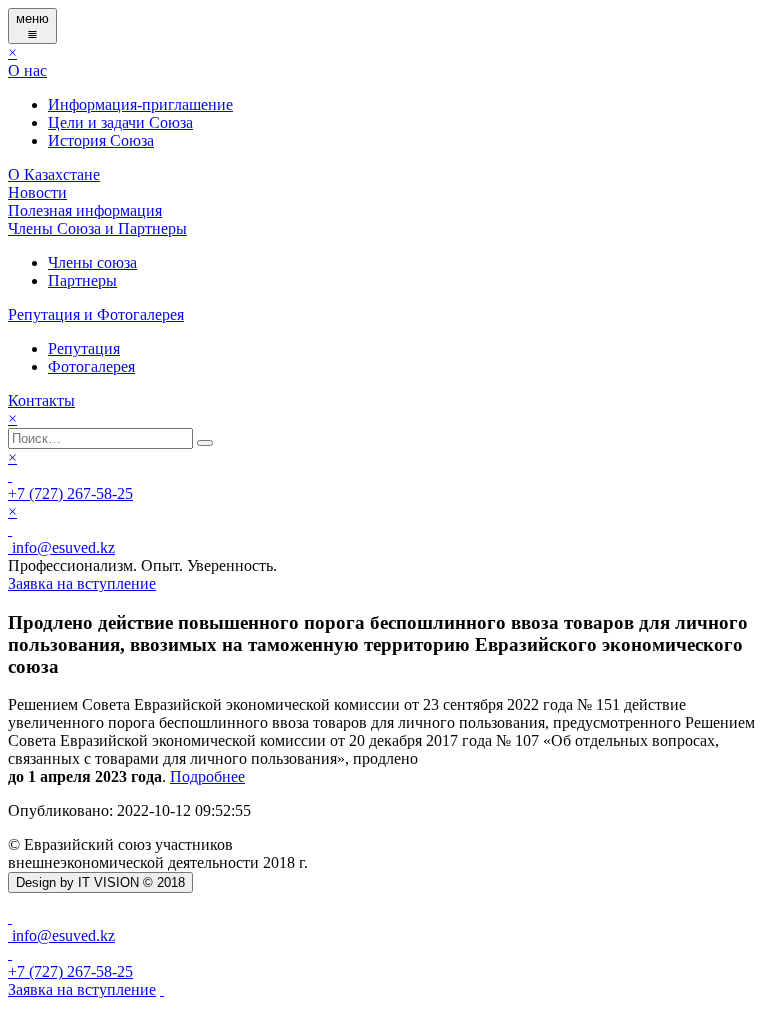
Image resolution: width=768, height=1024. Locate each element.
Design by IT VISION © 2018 (100, 882)
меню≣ (32, 26)
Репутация (84, 348)
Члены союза (92, 262)
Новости (37, 192)
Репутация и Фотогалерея (96, 314)
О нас (27, 70)
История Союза (101, 140)
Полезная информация (85, 210)
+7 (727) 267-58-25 (70, 493)
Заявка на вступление (82, 989)
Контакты (41, 400)
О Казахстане (54, 174)
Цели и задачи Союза (120, 122)
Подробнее (207, 776)
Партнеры (82, 280)
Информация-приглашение (140, 104)
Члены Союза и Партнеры (97, 228)
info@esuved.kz (61, 547)
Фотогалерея (91, 366)
